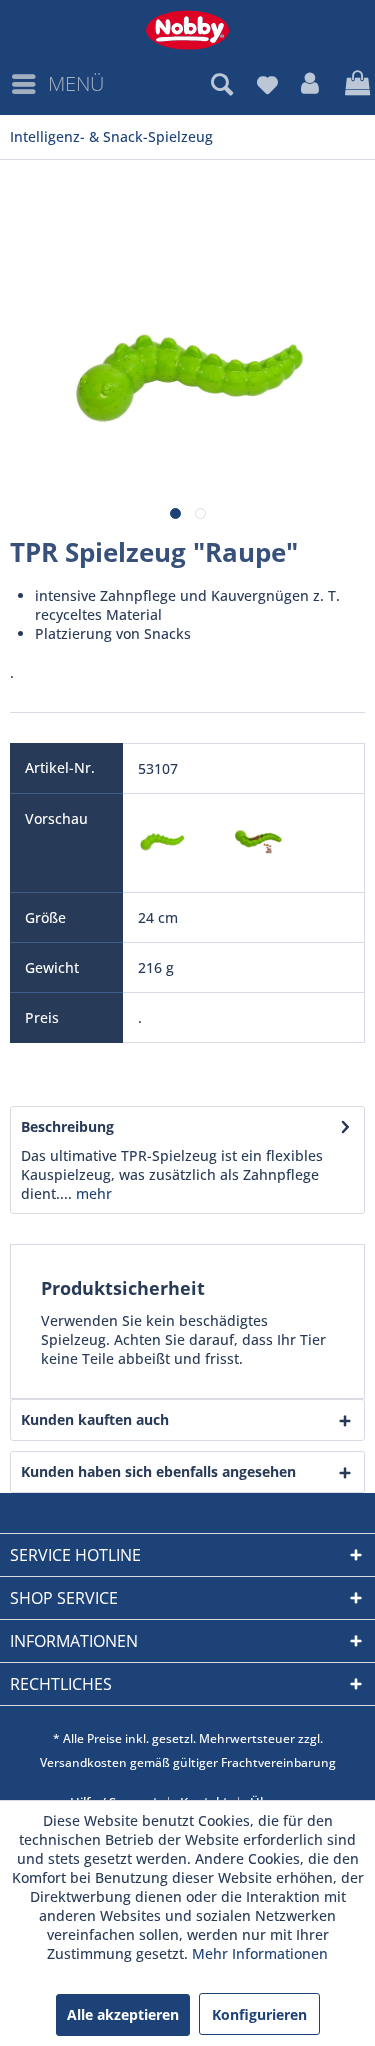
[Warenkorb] (355, 84)
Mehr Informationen (260, 1953)
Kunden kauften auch (95, 1419)
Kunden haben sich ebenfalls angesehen (158, 1471)
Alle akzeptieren (123, 2014)
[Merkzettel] (267, 84)
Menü (76, 83)
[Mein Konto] (311, 84)
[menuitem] (57, 84)
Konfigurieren (259, 2014)
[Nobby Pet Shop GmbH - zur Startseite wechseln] (187, 30)
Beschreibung (67, 1126)
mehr (92, 1193)
